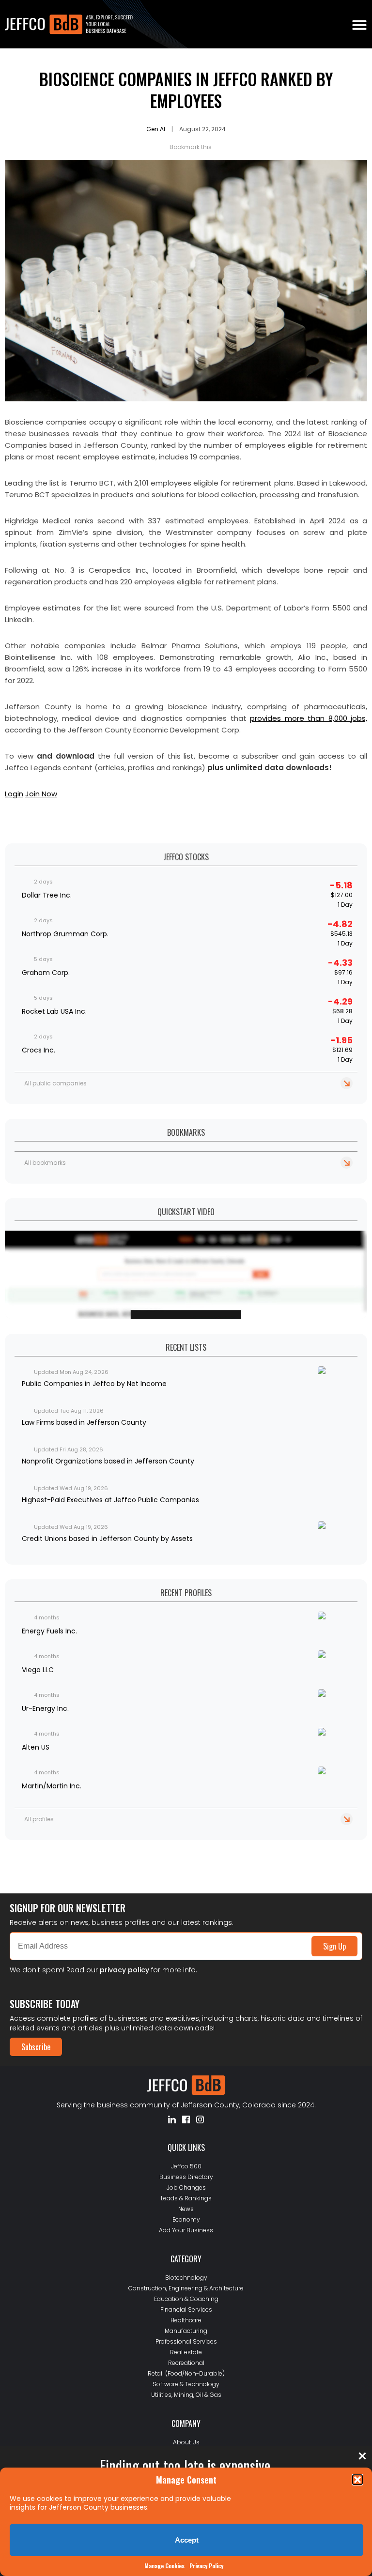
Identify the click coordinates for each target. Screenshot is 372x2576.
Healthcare (186, 2320)
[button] (357, 2480)
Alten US (36, 1747)
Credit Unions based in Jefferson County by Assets (107, 1539)
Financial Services (186, 2309)
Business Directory (186, 2177)
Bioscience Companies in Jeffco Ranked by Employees (186, 90)
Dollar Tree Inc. (47, 895)
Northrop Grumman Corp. (65, 934)
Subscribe (36, 2047)
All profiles (39, 1819)
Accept (187, 2540)
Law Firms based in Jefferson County (84, 1422)
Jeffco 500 (186, 2166)
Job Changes (186, 2187)
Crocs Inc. (39, 1050)
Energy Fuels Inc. (49, 1631)
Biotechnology (186, 2278)
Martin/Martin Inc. (52, 1786)
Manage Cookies (164, 2566)
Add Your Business (186, 2230)
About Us (186, 2442)
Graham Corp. (46, 973)
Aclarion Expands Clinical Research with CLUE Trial (80, 1849)
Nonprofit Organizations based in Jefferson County (108, 1461)
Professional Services (186, 2341)
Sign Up (334, 1946)
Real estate (186, 2352)
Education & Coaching (186, 2299)
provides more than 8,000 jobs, (309, 718)
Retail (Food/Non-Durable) (186, 2373)
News (186, 2209)
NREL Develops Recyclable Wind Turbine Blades (74, 1857)
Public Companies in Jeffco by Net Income (94, 1384)
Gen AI (156, 129)
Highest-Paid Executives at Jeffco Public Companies (110, 1500)
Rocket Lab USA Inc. (54, 1011)
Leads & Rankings (186, 2198)
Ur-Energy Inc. (45, 1708)
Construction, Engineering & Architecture (186, 2288)
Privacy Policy (206, 2566)
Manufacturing (186, 2331)
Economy (186, 2219)
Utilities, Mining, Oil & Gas (186, 2395)
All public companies (55, 1083)
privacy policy (124, 1970)
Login (14, 794)
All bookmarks (45, 1163)
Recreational (186, 2363)
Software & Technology (186, 2384)
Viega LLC (38, 1670)
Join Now (41, 794)
